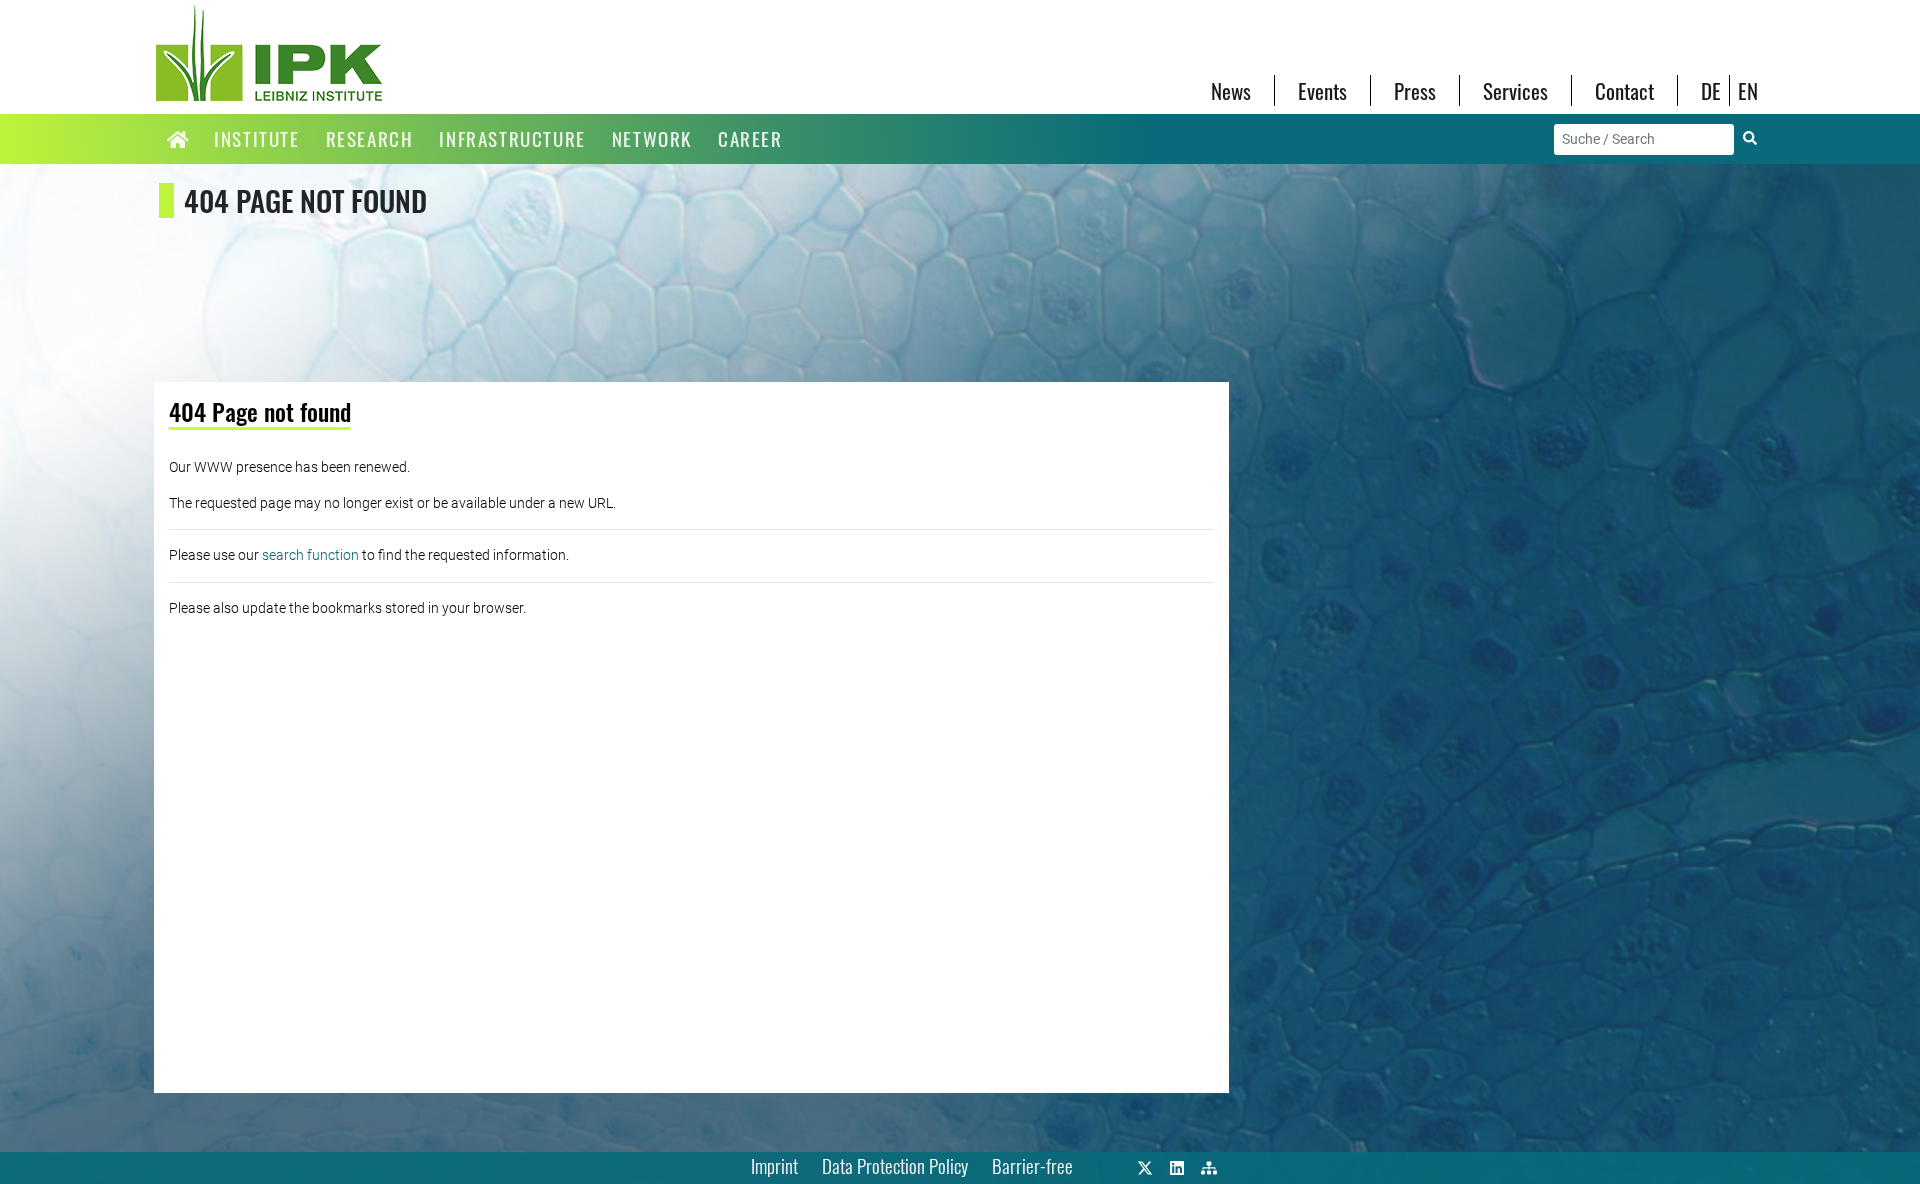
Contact (1624, 90)
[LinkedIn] (1177, 1165)
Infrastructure (512, 138)
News (1231, 90)
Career (750, 138)
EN (1748, 90)
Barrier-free (1032, 1165)
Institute (256, 138)
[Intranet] (1209, 1165)
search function (310, 555)
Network (652, 138)
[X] (1145, 1165)
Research (370, 138)
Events (1322, 90)
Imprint (774, 1165)
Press (1415, 90)
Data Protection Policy (895, 1165)
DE (1711, 90)
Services (1515, 90)
